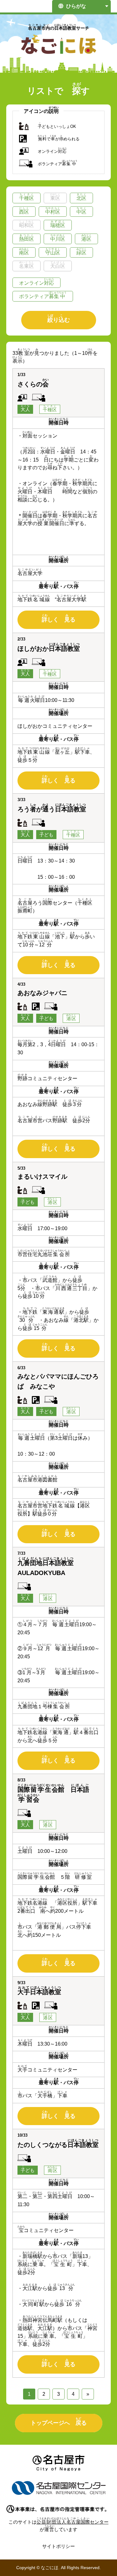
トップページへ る (59, 2421)
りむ (59, 319)
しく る (59, 618)
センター (73, 2522)
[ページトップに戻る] (101, 2556)
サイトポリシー (58, 2546)
